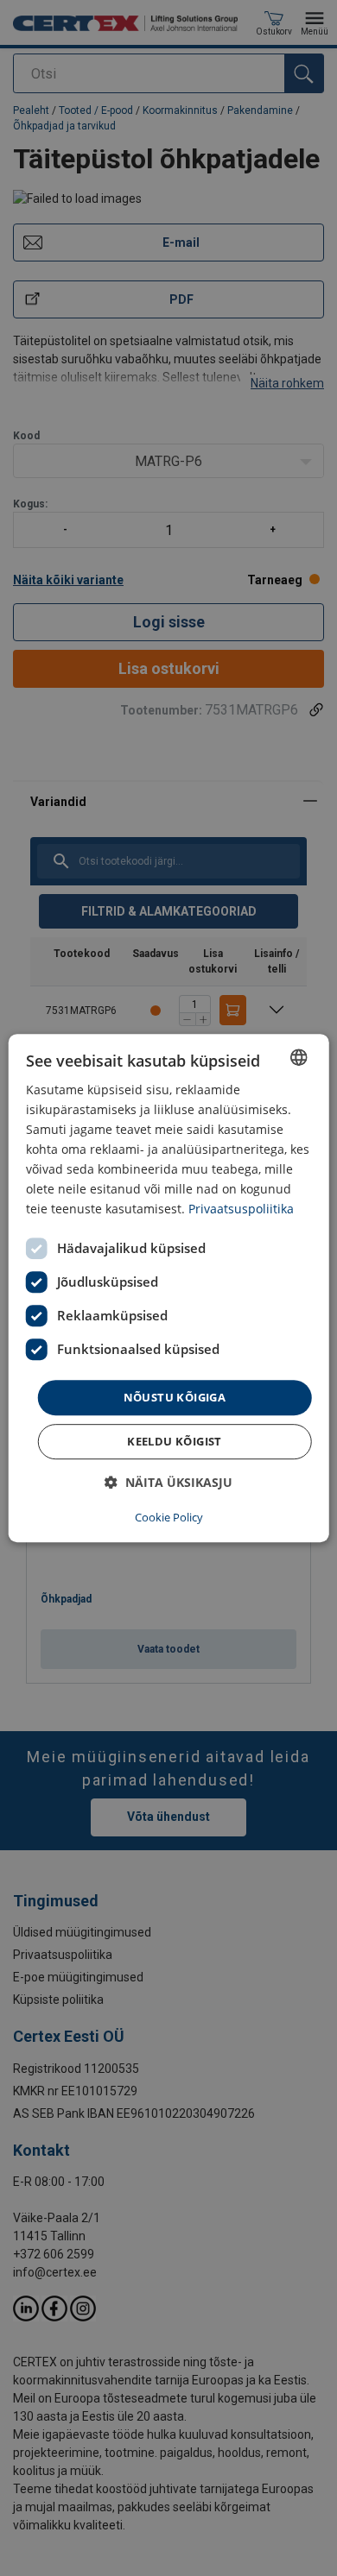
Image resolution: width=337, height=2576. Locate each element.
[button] (168, 1482)
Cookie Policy (169, 1517)
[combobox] (298, 1057)
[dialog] (169, 1288)
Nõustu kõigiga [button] (175, 1397)
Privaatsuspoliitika (241, 1209)
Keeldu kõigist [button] (175, 1441)
